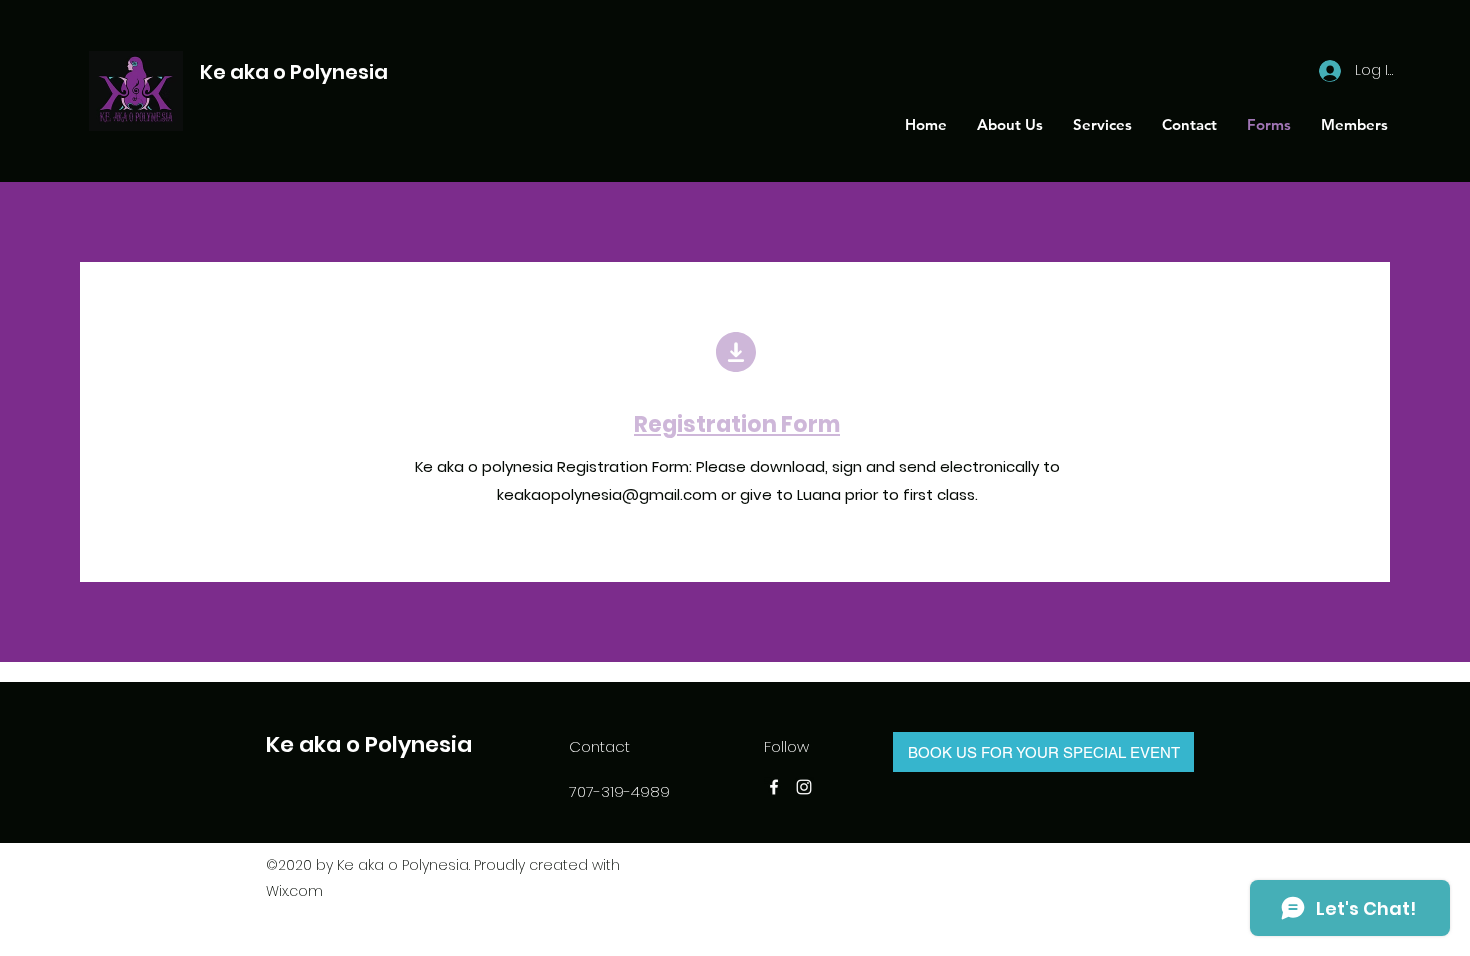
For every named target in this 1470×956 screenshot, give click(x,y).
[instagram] (804, 787)
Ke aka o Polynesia (294, 72)
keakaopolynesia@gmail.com (607, 494)
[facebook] (774, 787)
